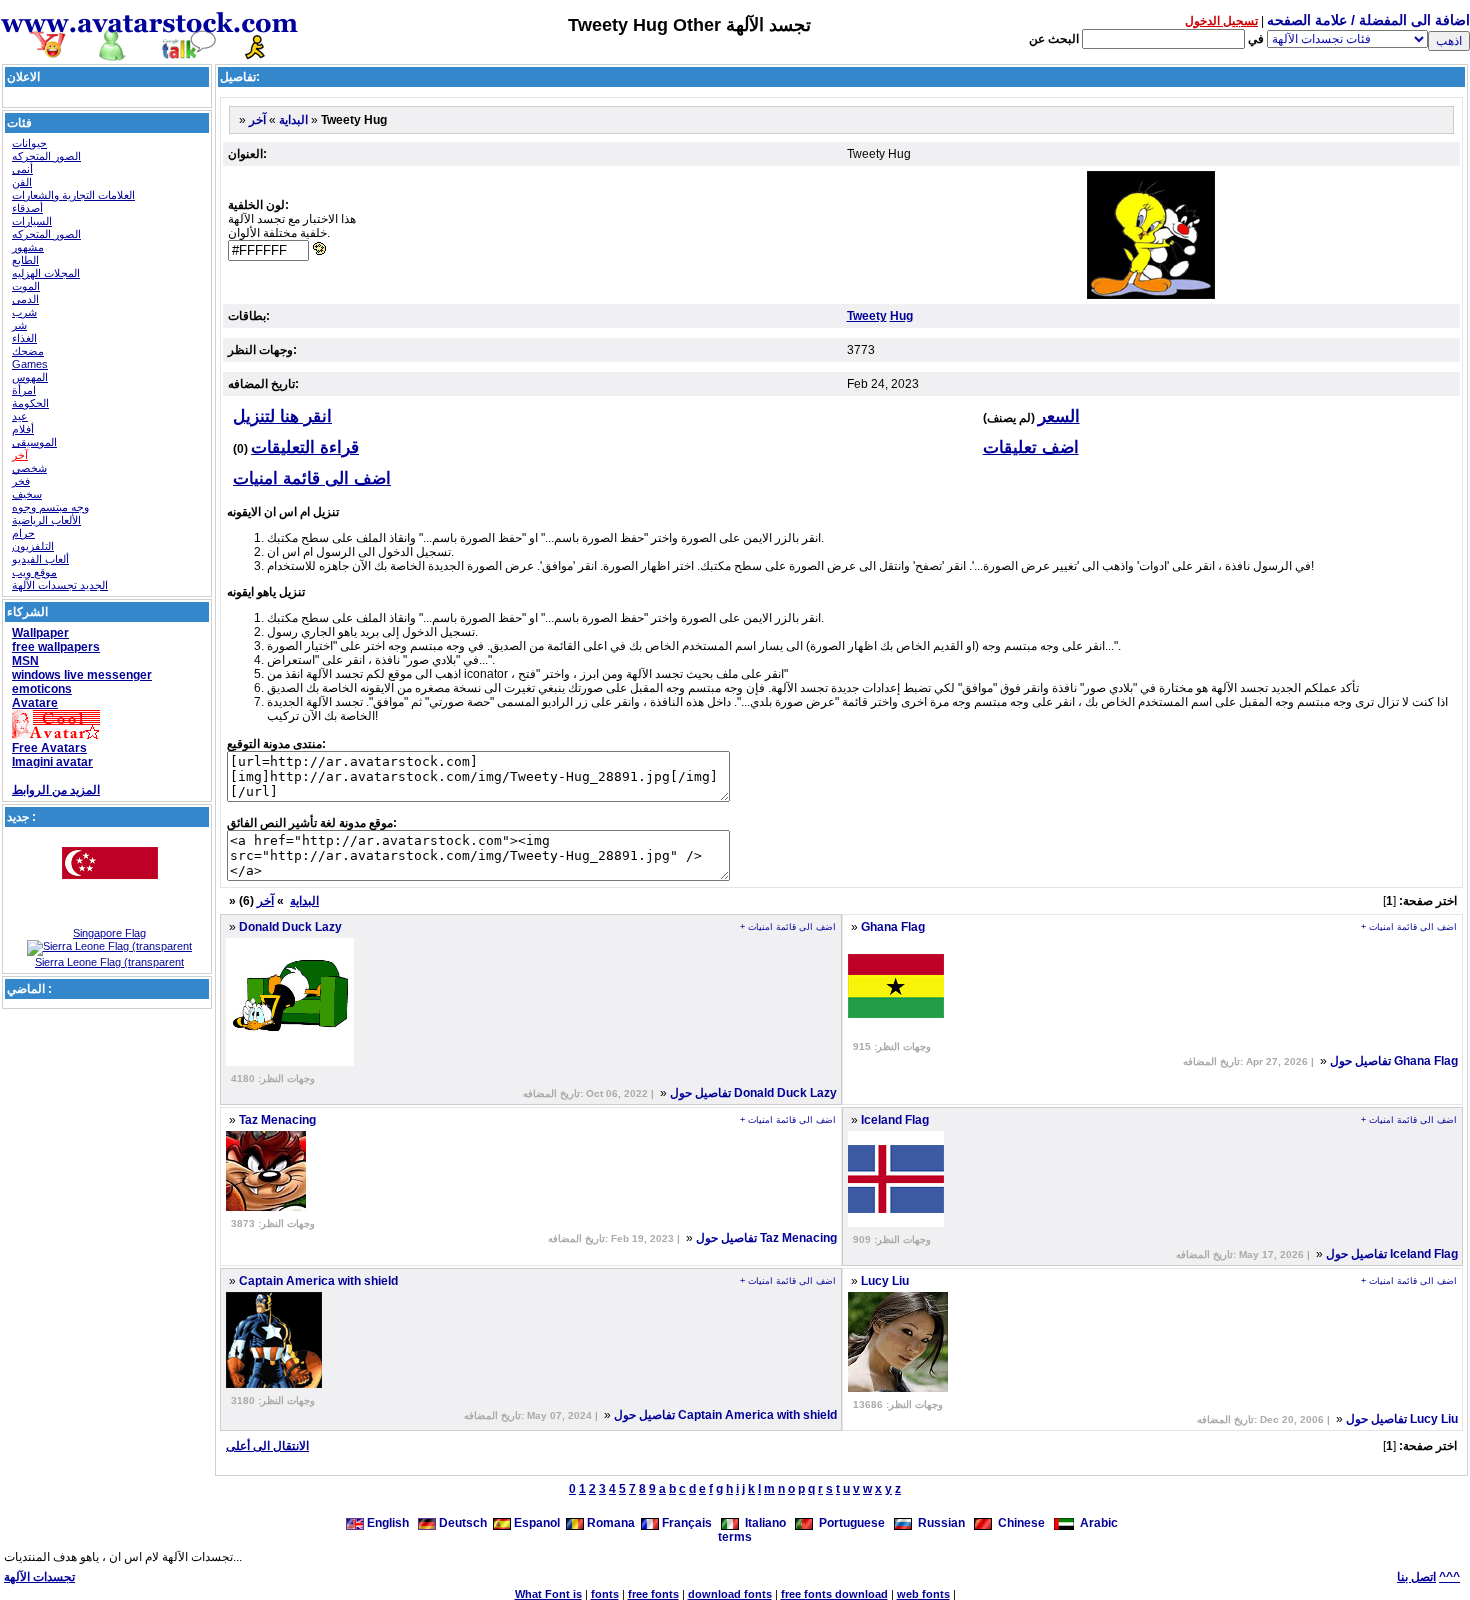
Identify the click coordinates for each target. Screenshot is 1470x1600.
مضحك (28, 351)
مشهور (28, 247)
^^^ (1449, 1577)
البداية (293, 120)
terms (735, 1537)
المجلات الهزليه (46, 273)
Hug (901, 316)
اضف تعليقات (1031, 447)
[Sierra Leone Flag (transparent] (109, 946)
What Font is (548, 1594)
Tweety (867, 316)
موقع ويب (34, 572)
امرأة (24, 390)
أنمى (22, 169)
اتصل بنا (1416, 1577)
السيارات (32, 221)
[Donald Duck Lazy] (290, 1062)
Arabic (1096, 1523)
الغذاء (24, 338)
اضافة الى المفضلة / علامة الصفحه (1368, 20)
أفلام (23, 429)
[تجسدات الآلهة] (150, 52)
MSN (25, 661)
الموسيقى (34, 442)
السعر (1059, 416)
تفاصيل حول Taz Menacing (766, 1238)
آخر (20, 455)
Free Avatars (49, 748)
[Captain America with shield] (274, 1384)
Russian (938, 1523)
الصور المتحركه (46, 156)
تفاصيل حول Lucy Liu (1402, 1419)
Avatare (35, 703)
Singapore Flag (109, 933)
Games (30, 364)
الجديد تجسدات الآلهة (60, 585)
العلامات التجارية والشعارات (73, 195)
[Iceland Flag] (896, 1223)
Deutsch (461, 1523)
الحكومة (30, 403)
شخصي (29, 468)
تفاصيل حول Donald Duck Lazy (753, 1093)
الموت (26, 286)
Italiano (762, 1523)
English (388, 1523)
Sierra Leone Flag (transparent (109, 962)
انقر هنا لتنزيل (282, 416)
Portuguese (849, 1523)
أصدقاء (27, 208)
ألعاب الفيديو (40, 559)
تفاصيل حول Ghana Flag (1394, 1061)
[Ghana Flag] (896, 1030)
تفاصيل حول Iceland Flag (1392, 1254)
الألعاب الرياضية (46, 520)
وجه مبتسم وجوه (50, 507)
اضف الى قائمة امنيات (312, 478)
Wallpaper (40, 633)
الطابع (25, 260)
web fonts (923, 1594)
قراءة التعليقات (305, 447)
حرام (23, 533)
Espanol (535, 1523)
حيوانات (29, 143)
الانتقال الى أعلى (267, 1446)
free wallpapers (56, 647)
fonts (605, 1594)
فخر (21, 481)
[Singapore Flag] (110, 923)
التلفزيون (33, 546)
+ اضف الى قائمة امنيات (788, 927)
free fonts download (834, 1594)
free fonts (653, 1594)
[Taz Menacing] (266, 1207)
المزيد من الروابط (56, 790)
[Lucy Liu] (898, 1388)
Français (685, 1523)
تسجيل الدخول (1221, 21)
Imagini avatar (52, 762)
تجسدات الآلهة (39, 1577)
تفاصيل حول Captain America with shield (725, 1415)
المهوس (30, 377)
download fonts (730, 1594)
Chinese (1018, 1523)
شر (19, 325)
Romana (609, 1523)
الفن (22, 182)
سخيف (27, 494)
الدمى (25, 299)
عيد (20, 416)
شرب (24, 312)
